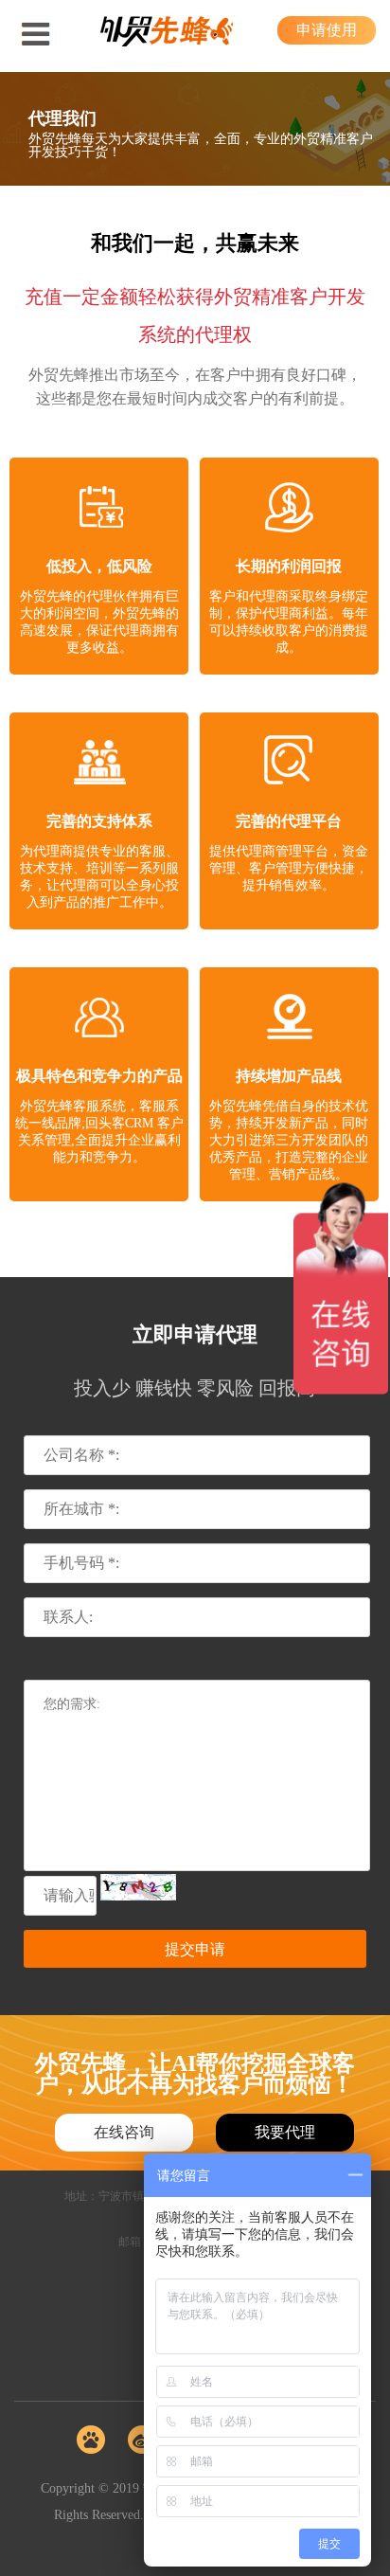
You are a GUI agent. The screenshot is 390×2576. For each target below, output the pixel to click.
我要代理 (285, 2132)
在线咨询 (124, 2132)
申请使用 (327, 30)
